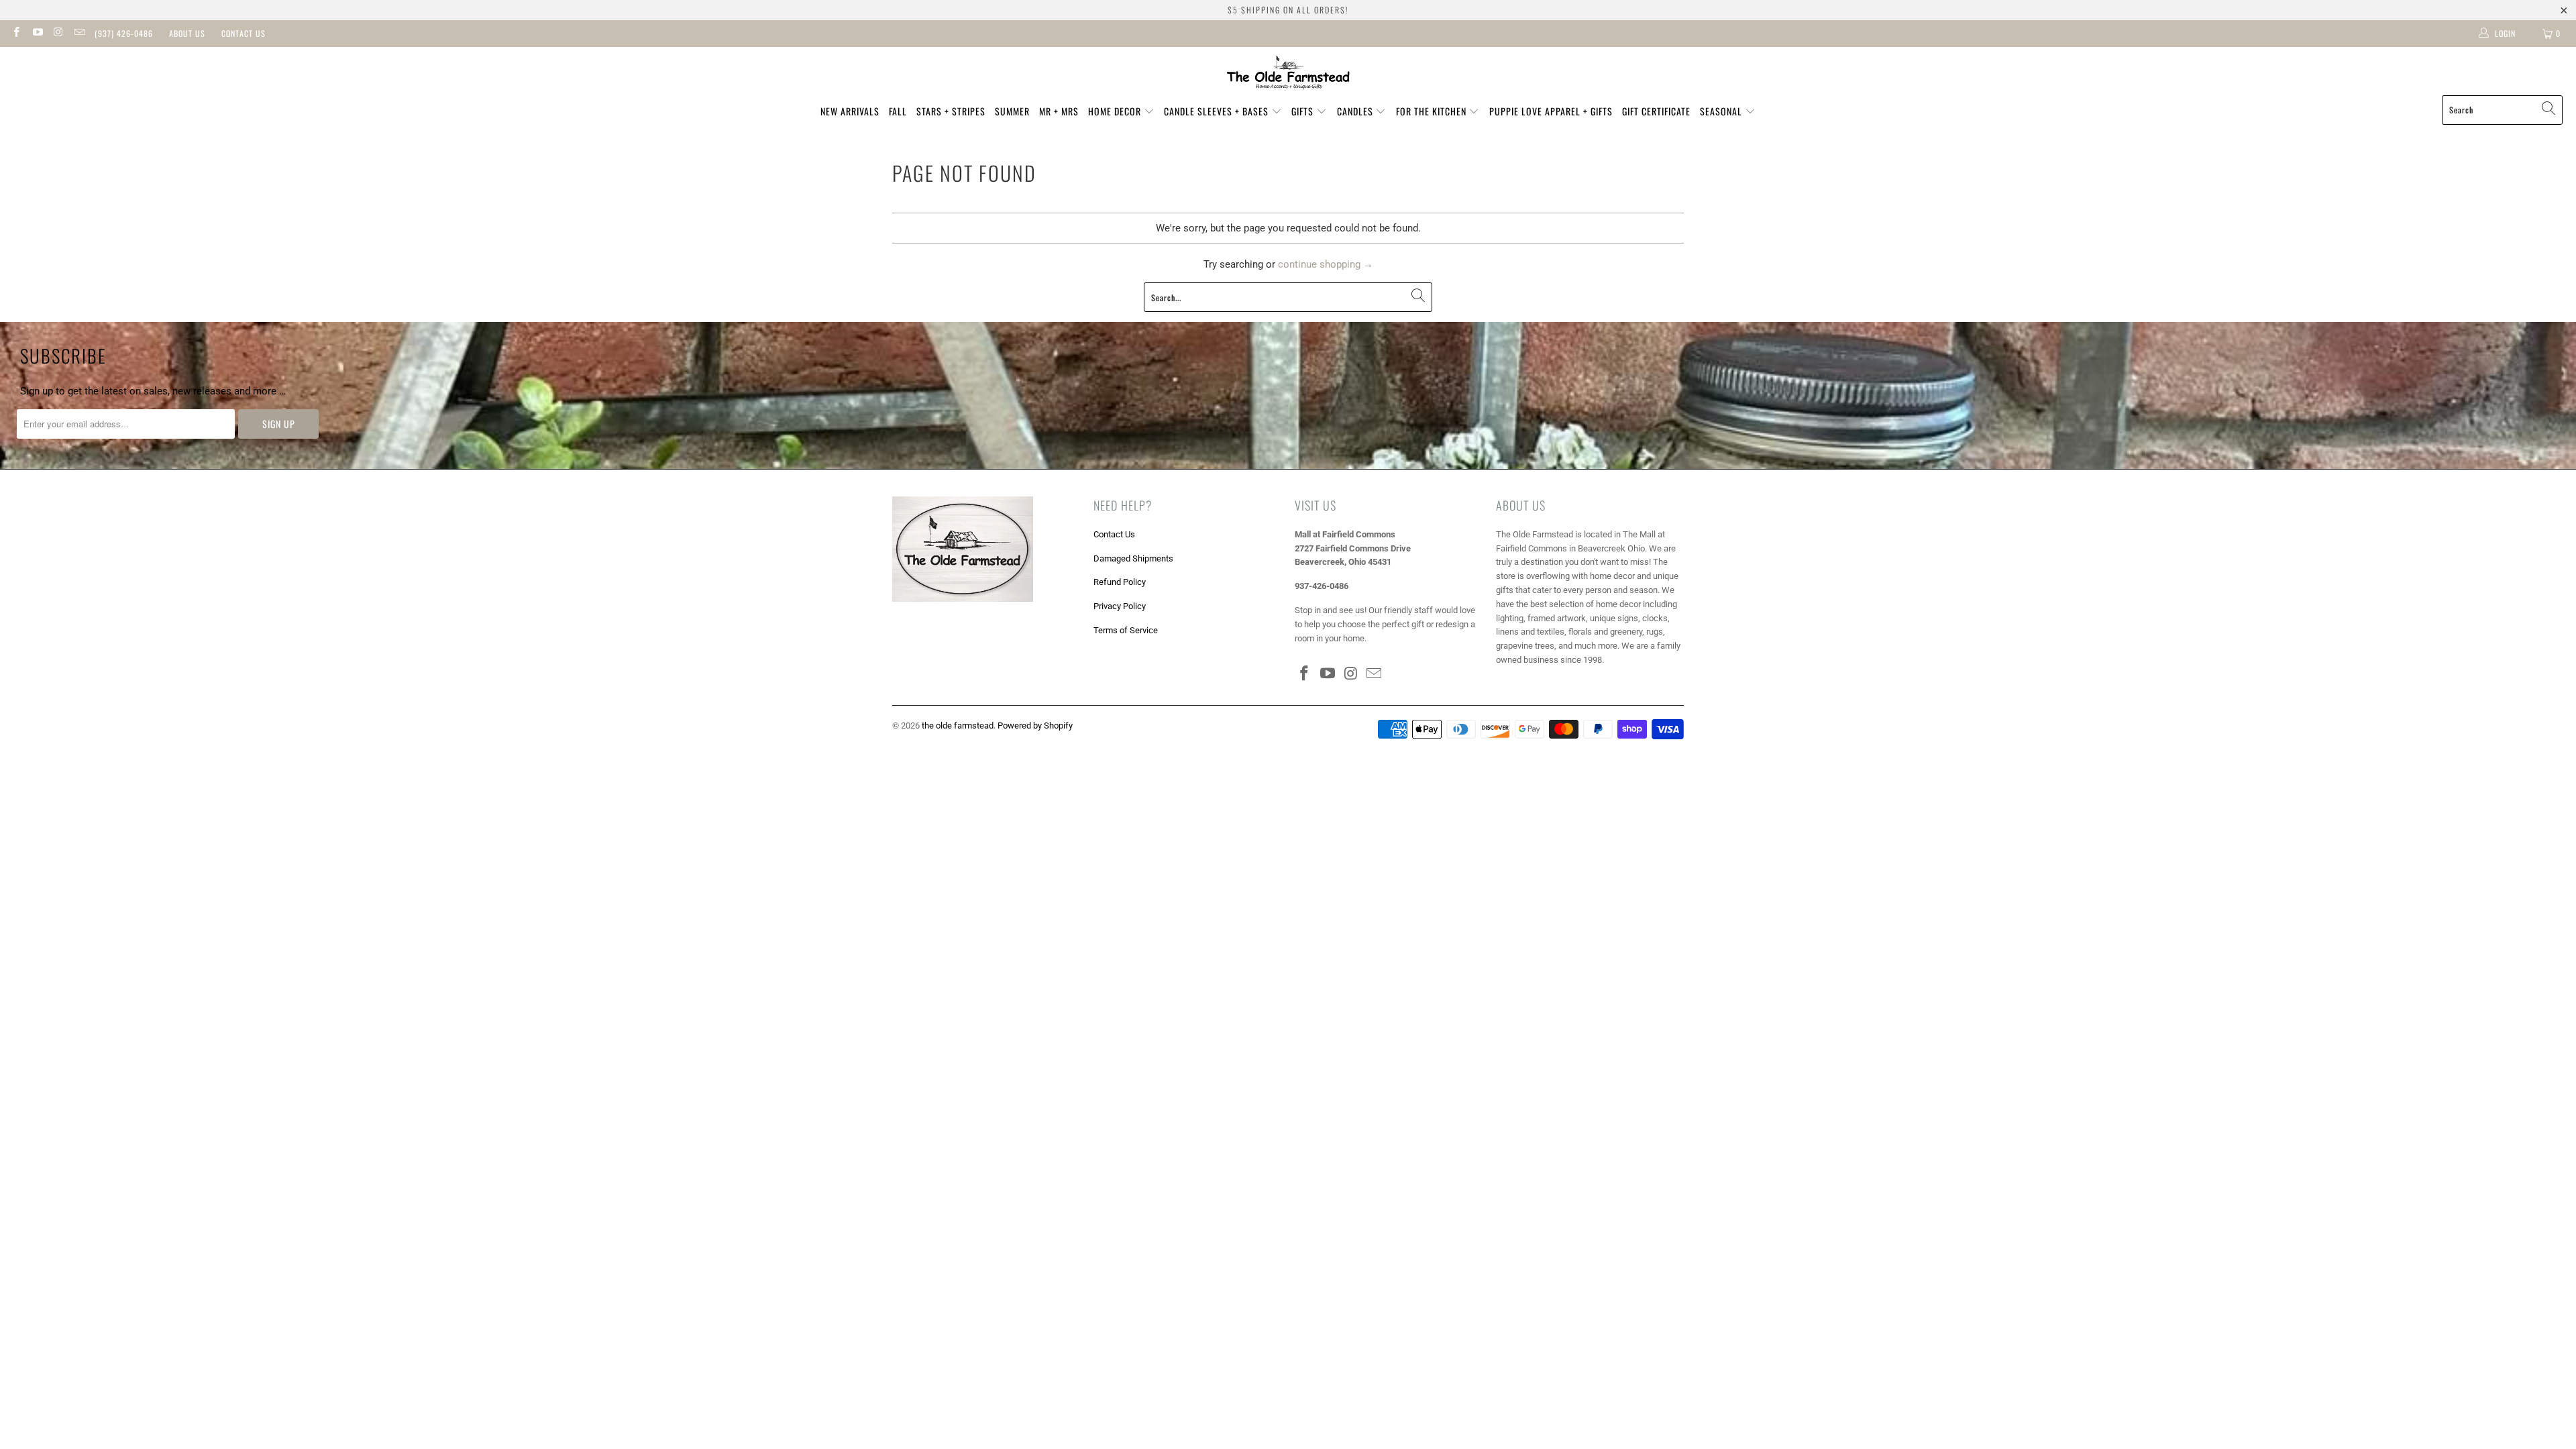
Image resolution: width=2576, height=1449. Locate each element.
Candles (1356, 111)
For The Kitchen (1433, 111)
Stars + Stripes (951, 111)
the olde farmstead (958, 726)
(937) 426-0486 (124, 33)
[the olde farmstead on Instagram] (58, 34)
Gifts (1304, 111)
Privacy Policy (1120, 606)
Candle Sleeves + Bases (1218, 111)
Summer (1012, 111)
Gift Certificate (1656, 111)
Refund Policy (1120, 582)
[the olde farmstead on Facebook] (16, 34)
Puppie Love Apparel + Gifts (1551, 111)
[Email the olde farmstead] (79, 34)
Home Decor (1116, 111)
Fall (898, 111)
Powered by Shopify (1035, 726)
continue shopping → (1326, 264)
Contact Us (244, 33)
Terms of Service (1126, 630)
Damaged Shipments (1133, 558)
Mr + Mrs (1059, 111)
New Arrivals (850, 111)
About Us (187, 33)
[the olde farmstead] (1288, 74)
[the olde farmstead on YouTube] (37, 34)
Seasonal (1722, 111)
